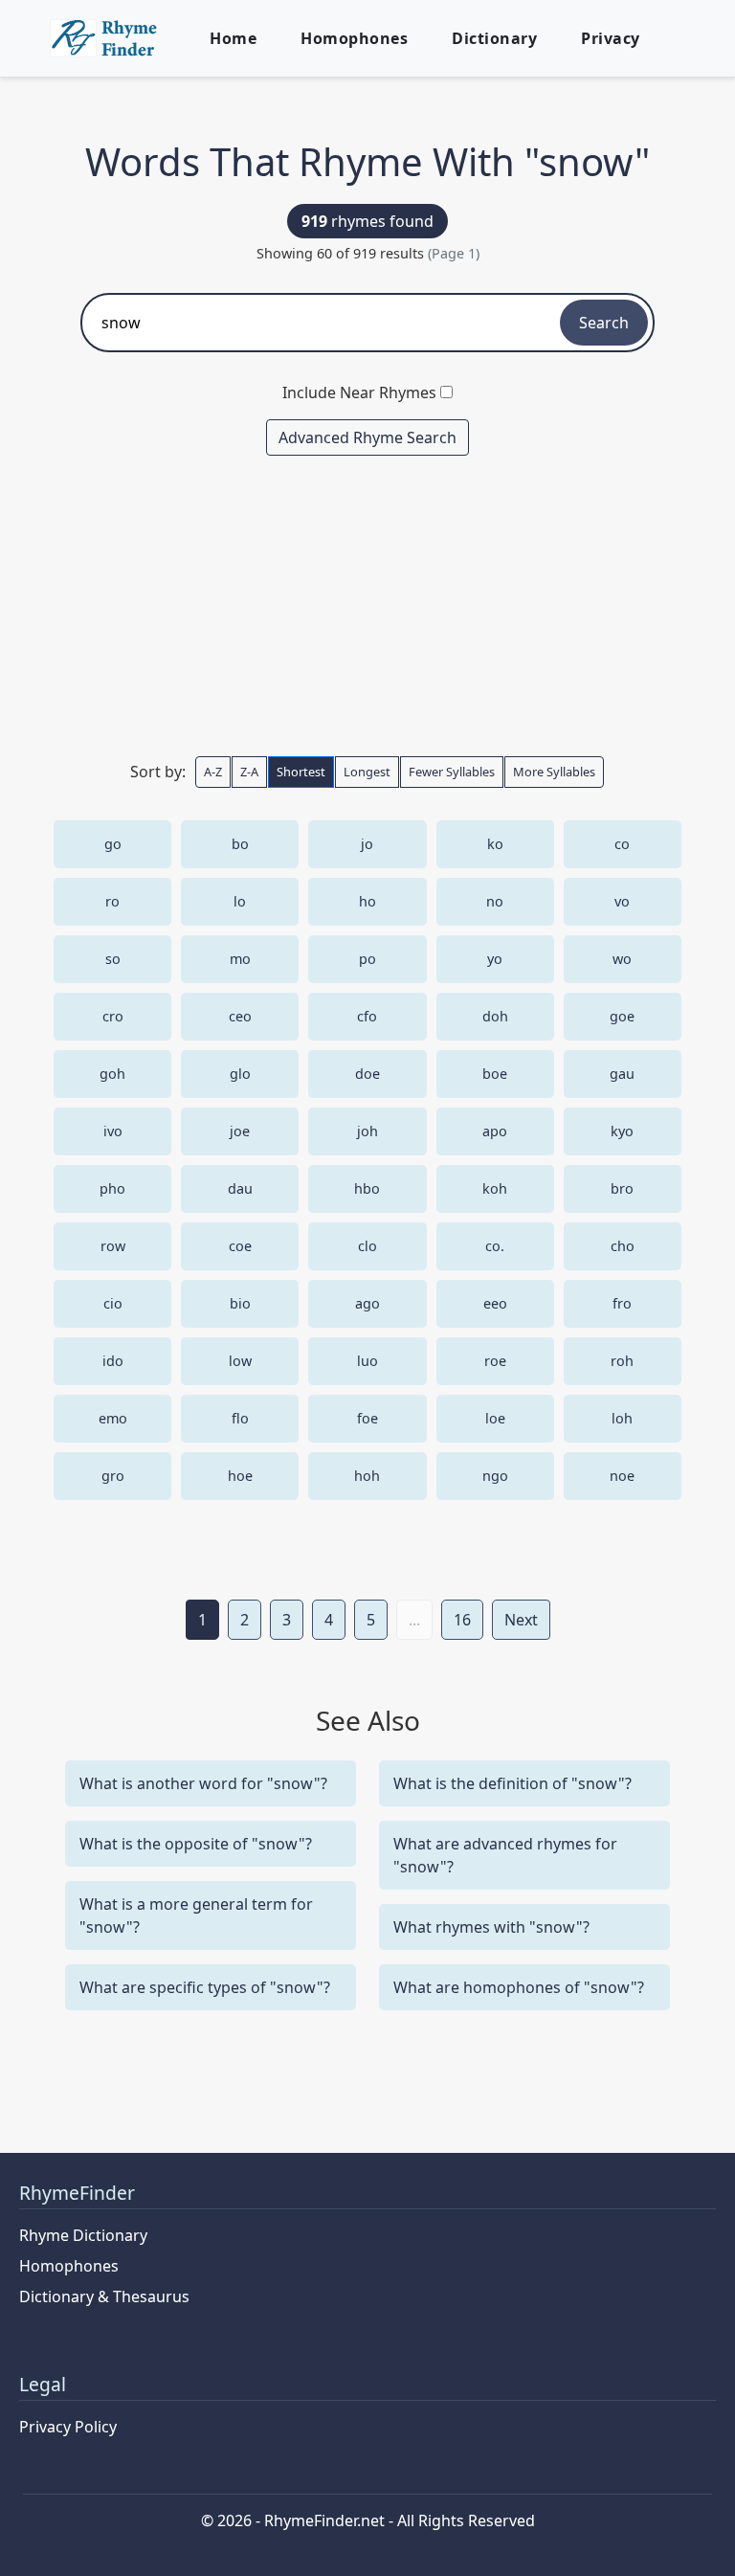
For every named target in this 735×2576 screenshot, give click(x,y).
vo (622, 901)
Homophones (354, 38)
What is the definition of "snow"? (512, 1783)
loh (622, 1418)
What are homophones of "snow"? (519, 1987)
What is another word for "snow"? (203, 1783)
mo (240, 959)
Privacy (611, 38)
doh (495, 1016)
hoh (367, 1476)
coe (240, 1246)
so (113, 959)
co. (495, 1246)
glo (240, 1074)
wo (622, 959)
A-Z (213, 772)
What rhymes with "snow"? (491, 1927)
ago (367, 1303)
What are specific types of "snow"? (205, 1987)
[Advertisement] (367, 605)
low (240, 1361)
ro (112, 901)
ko (495, 844)
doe (367, 1074)
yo (495, 959)
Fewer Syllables (452, 772)
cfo (367, 1016)
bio (240, 1303)
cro (113, 1016)
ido (113, 1361)
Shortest (301, 772)
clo (367, 1246)
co (622, 844)
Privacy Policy (68, 2427)
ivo (113, 1131)
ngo (495, 1476)
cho (623, 1246)
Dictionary (494, 38)
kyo (622, 1131)
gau (622, 1074)
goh (112, 1074)
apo (495, 1131)
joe (240, 1131)
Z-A (249, 772)
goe (622, 1016)
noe (622, 1476)
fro (622, 1303)
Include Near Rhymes (359, 392)
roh (622, 1361)
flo (240, 1418)
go (113, 844)
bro (622, 1188)
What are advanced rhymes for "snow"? (505, 1855)
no (495, 901)
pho (112, 1188)
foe (367, 1418)
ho (367, 901)
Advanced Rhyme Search (367, 437)
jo (367, 844)
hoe (240, 1476)
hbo (367, 1188)
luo (367, 1361)
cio (113, 1303)
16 (462, 1620)
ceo (240, 1016)
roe (495, 1361)
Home (233, 38)
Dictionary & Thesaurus (104, 2296)
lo (240, 901)
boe (495, 1074)
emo (113, 1418)
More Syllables (554, 772)
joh (367, 1131)
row (113, 1246)
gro (113, 1476)
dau (240, 1188)
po (367, 959)
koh (495, 1188)
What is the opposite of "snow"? (196, 1844)
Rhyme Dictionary (83, 2235)
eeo (495, 1303)
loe (495, 1418)
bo (240, 844)
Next (521, 1620)
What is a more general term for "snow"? (196, 1915)
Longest (367, 772)
